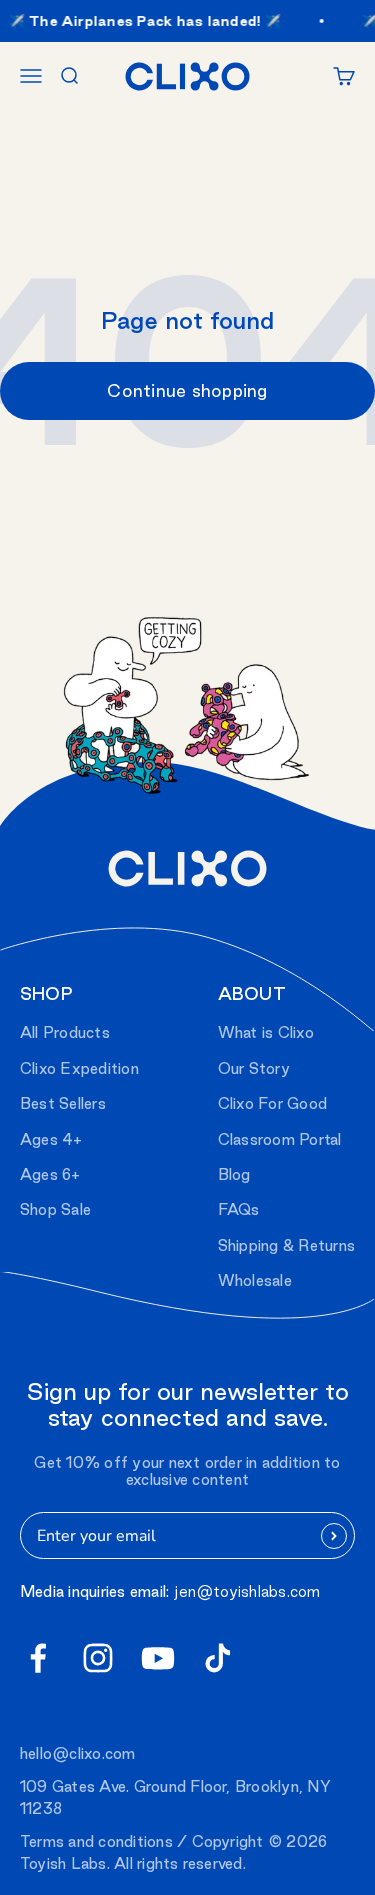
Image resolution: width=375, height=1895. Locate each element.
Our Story (254, 1068)
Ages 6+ (50, 1174)
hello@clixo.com (78, 1753)
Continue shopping (187, 390)
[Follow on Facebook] (38, 1658)
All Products (65, 1032)
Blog (234, 1174)
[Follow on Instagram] (98, 1658)
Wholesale (255, 1280)
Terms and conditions (96, 1841)
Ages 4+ (51, 1139)
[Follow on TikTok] (218, 1658)
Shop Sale (55, 1209)
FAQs (239, 1209)
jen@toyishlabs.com (247, 1591)
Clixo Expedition (79, 1068)
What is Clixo (266, 1032)
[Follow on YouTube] (158, 1658)
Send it (334, 1536)
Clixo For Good (272, 1103)
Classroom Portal (280, 1139)
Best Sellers (63, 1103)
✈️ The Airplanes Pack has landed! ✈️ (142, 21)
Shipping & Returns (286, 1245)
